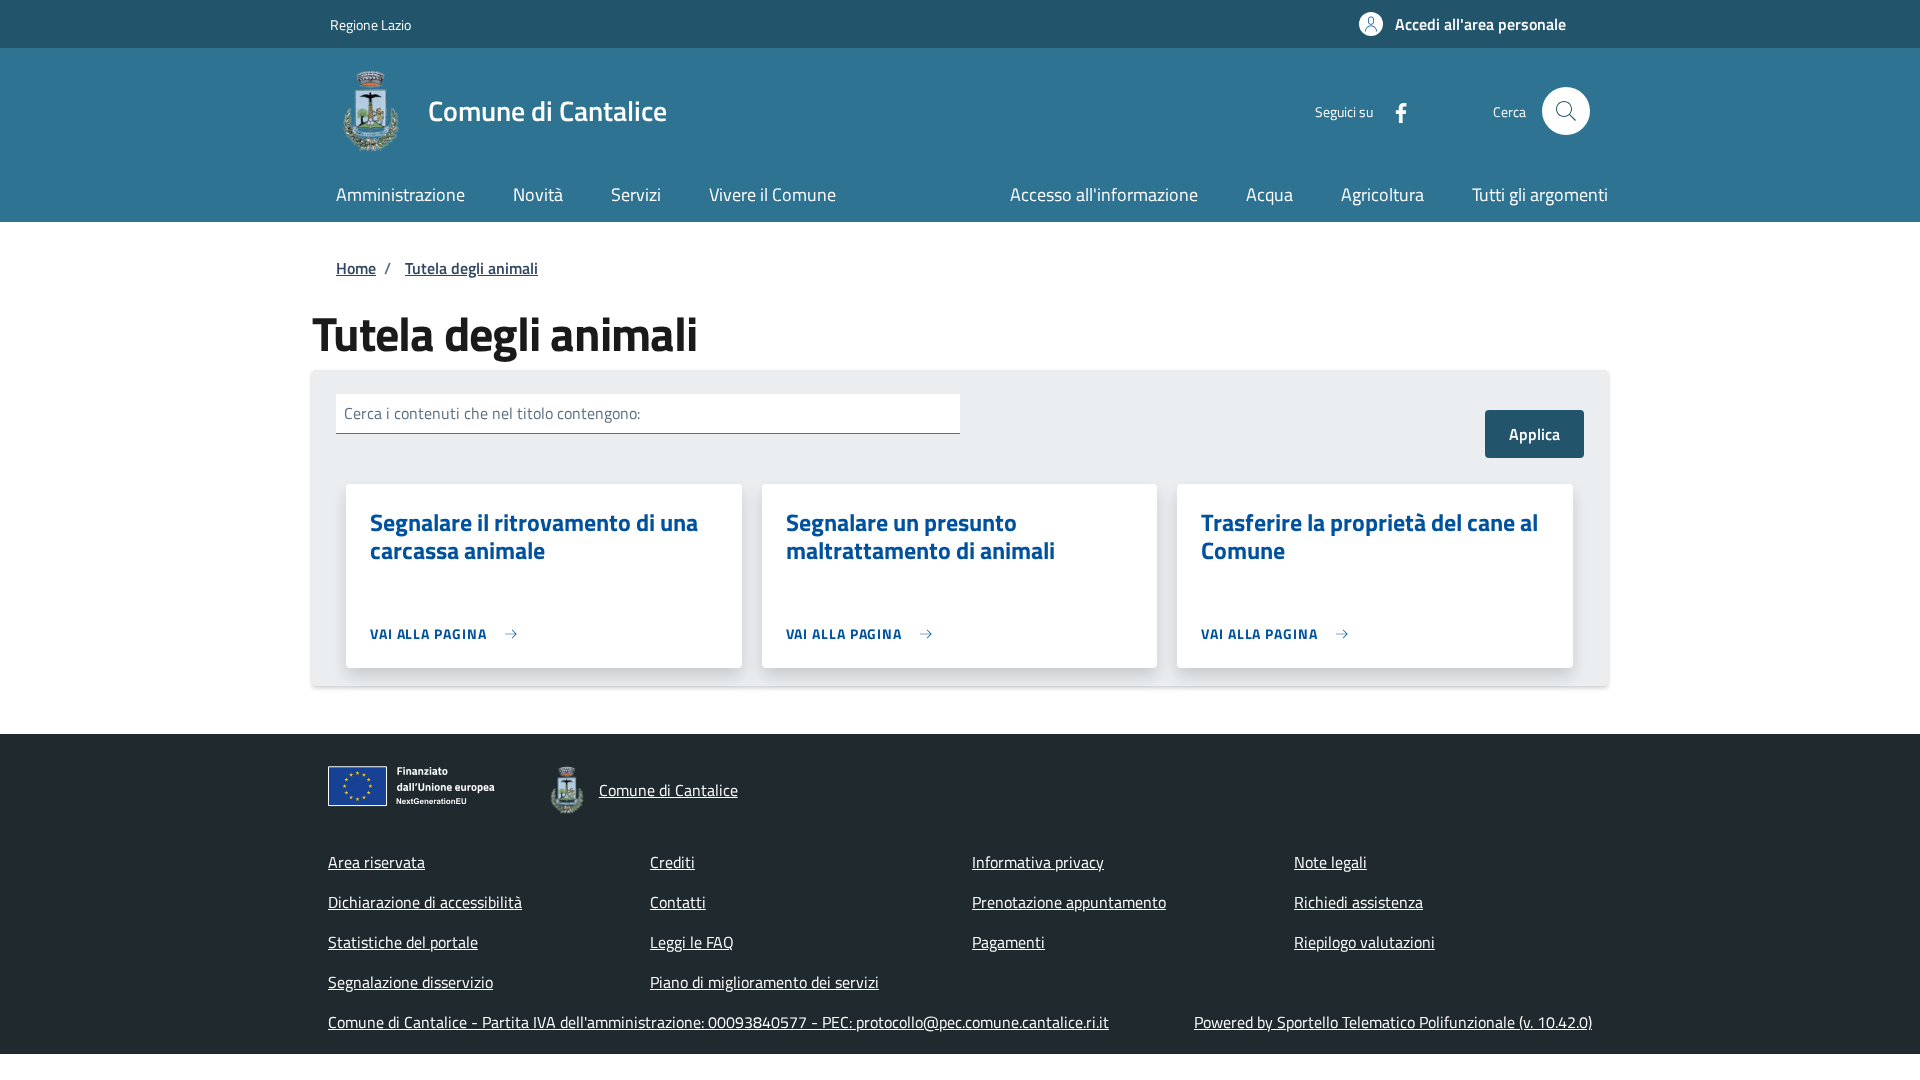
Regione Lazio (370, 24)
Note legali (1330, 862)
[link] (448, 633)
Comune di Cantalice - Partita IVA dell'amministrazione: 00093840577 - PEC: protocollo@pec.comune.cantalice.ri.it (718, 1022)
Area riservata (376, 862)
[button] (1462, 24)
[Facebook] (1393, 110)
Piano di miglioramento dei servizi (764, 982)
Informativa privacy (1038, 862)
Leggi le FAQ (692, 942)
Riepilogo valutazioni (1364, 942)
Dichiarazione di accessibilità (425, 902)
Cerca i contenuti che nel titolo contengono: (492, 413)
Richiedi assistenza (1358, 902)
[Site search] (1566, 111)
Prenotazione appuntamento (1069, 902)
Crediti (672, 862)
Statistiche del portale (403, 942)
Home (356, 268)
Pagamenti (1008, 942)
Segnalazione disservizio (410, 982)
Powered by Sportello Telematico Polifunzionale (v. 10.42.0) (1393, 1022)
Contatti (678, 902)
